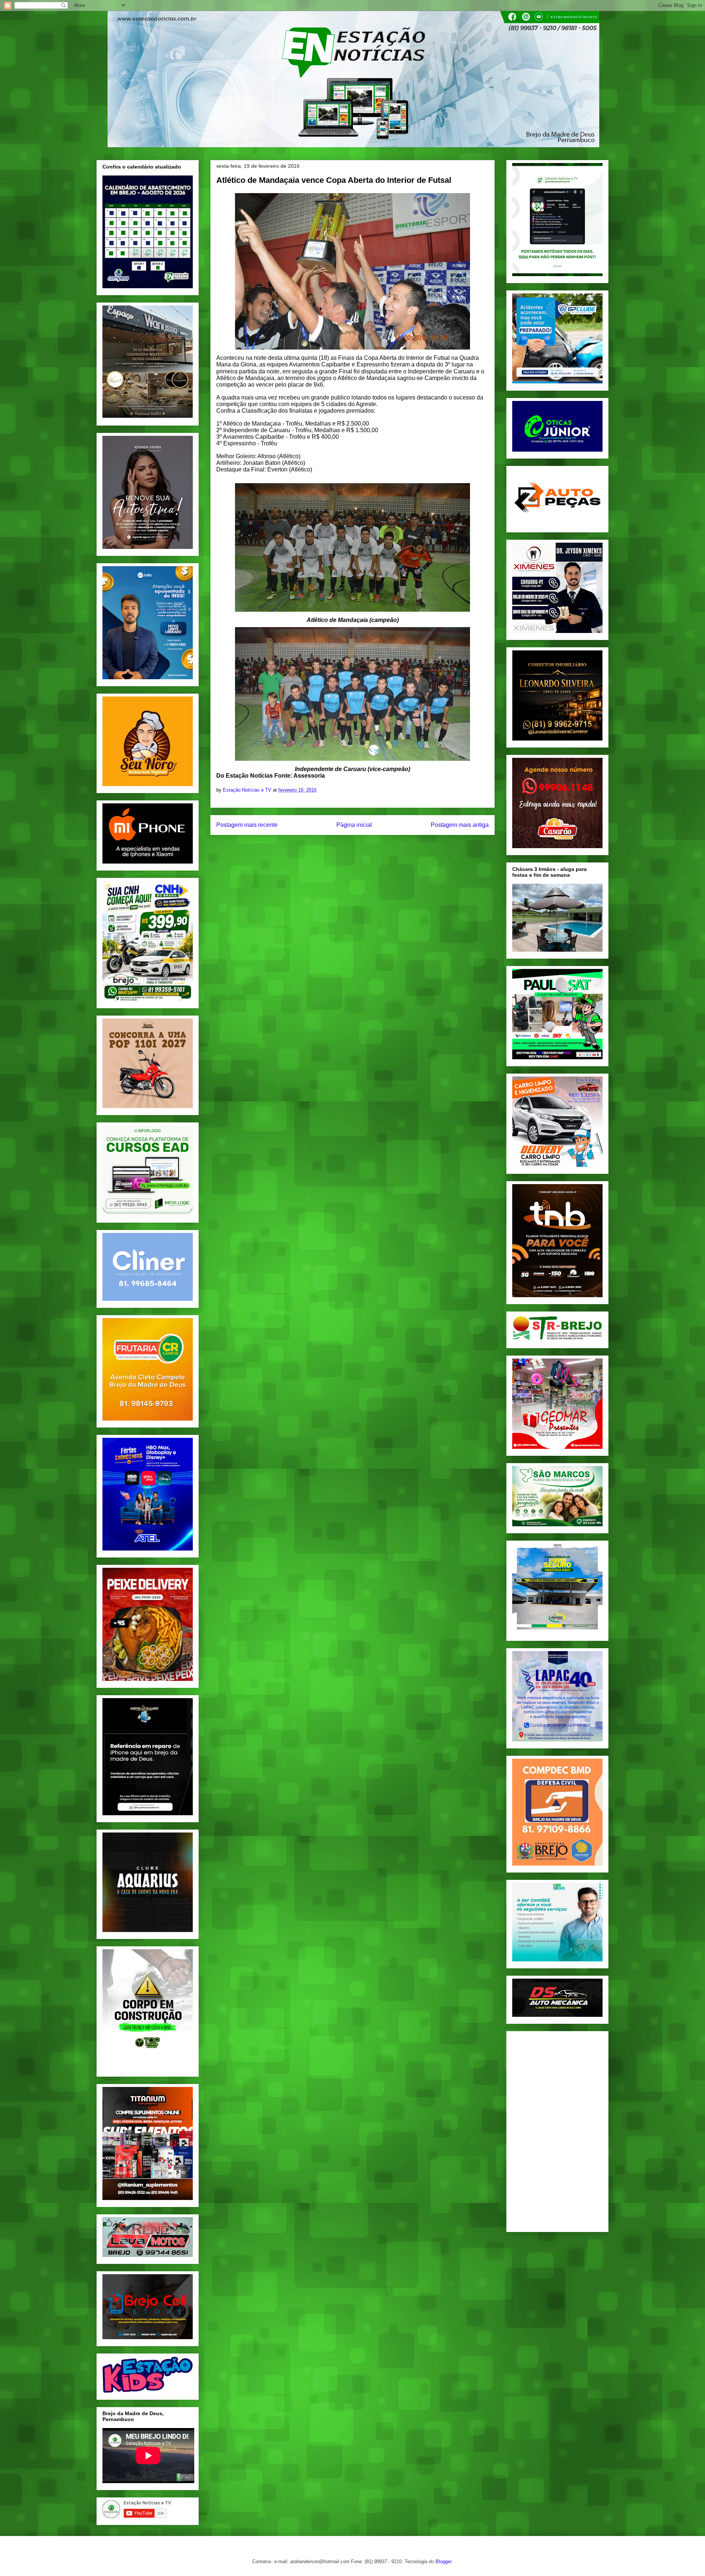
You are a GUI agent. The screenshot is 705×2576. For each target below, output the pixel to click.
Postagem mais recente (247, 825)
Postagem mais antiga (460, 825)
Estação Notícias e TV (248, 790)
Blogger (443, 2561)
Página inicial (354, 825)
